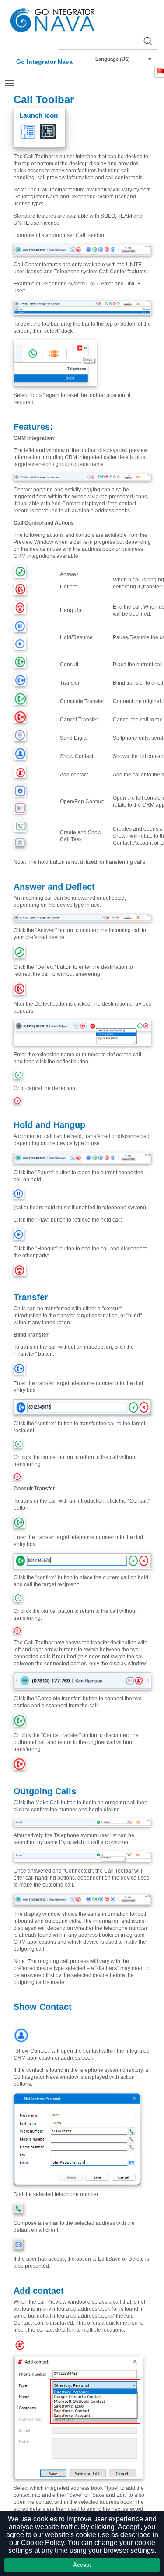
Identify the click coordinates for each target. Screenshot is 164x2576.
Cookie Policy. (43, 2543)
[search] (108, 42)
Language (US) (124, 59)
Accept (82, 2565)
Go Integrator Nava (44, 62)
